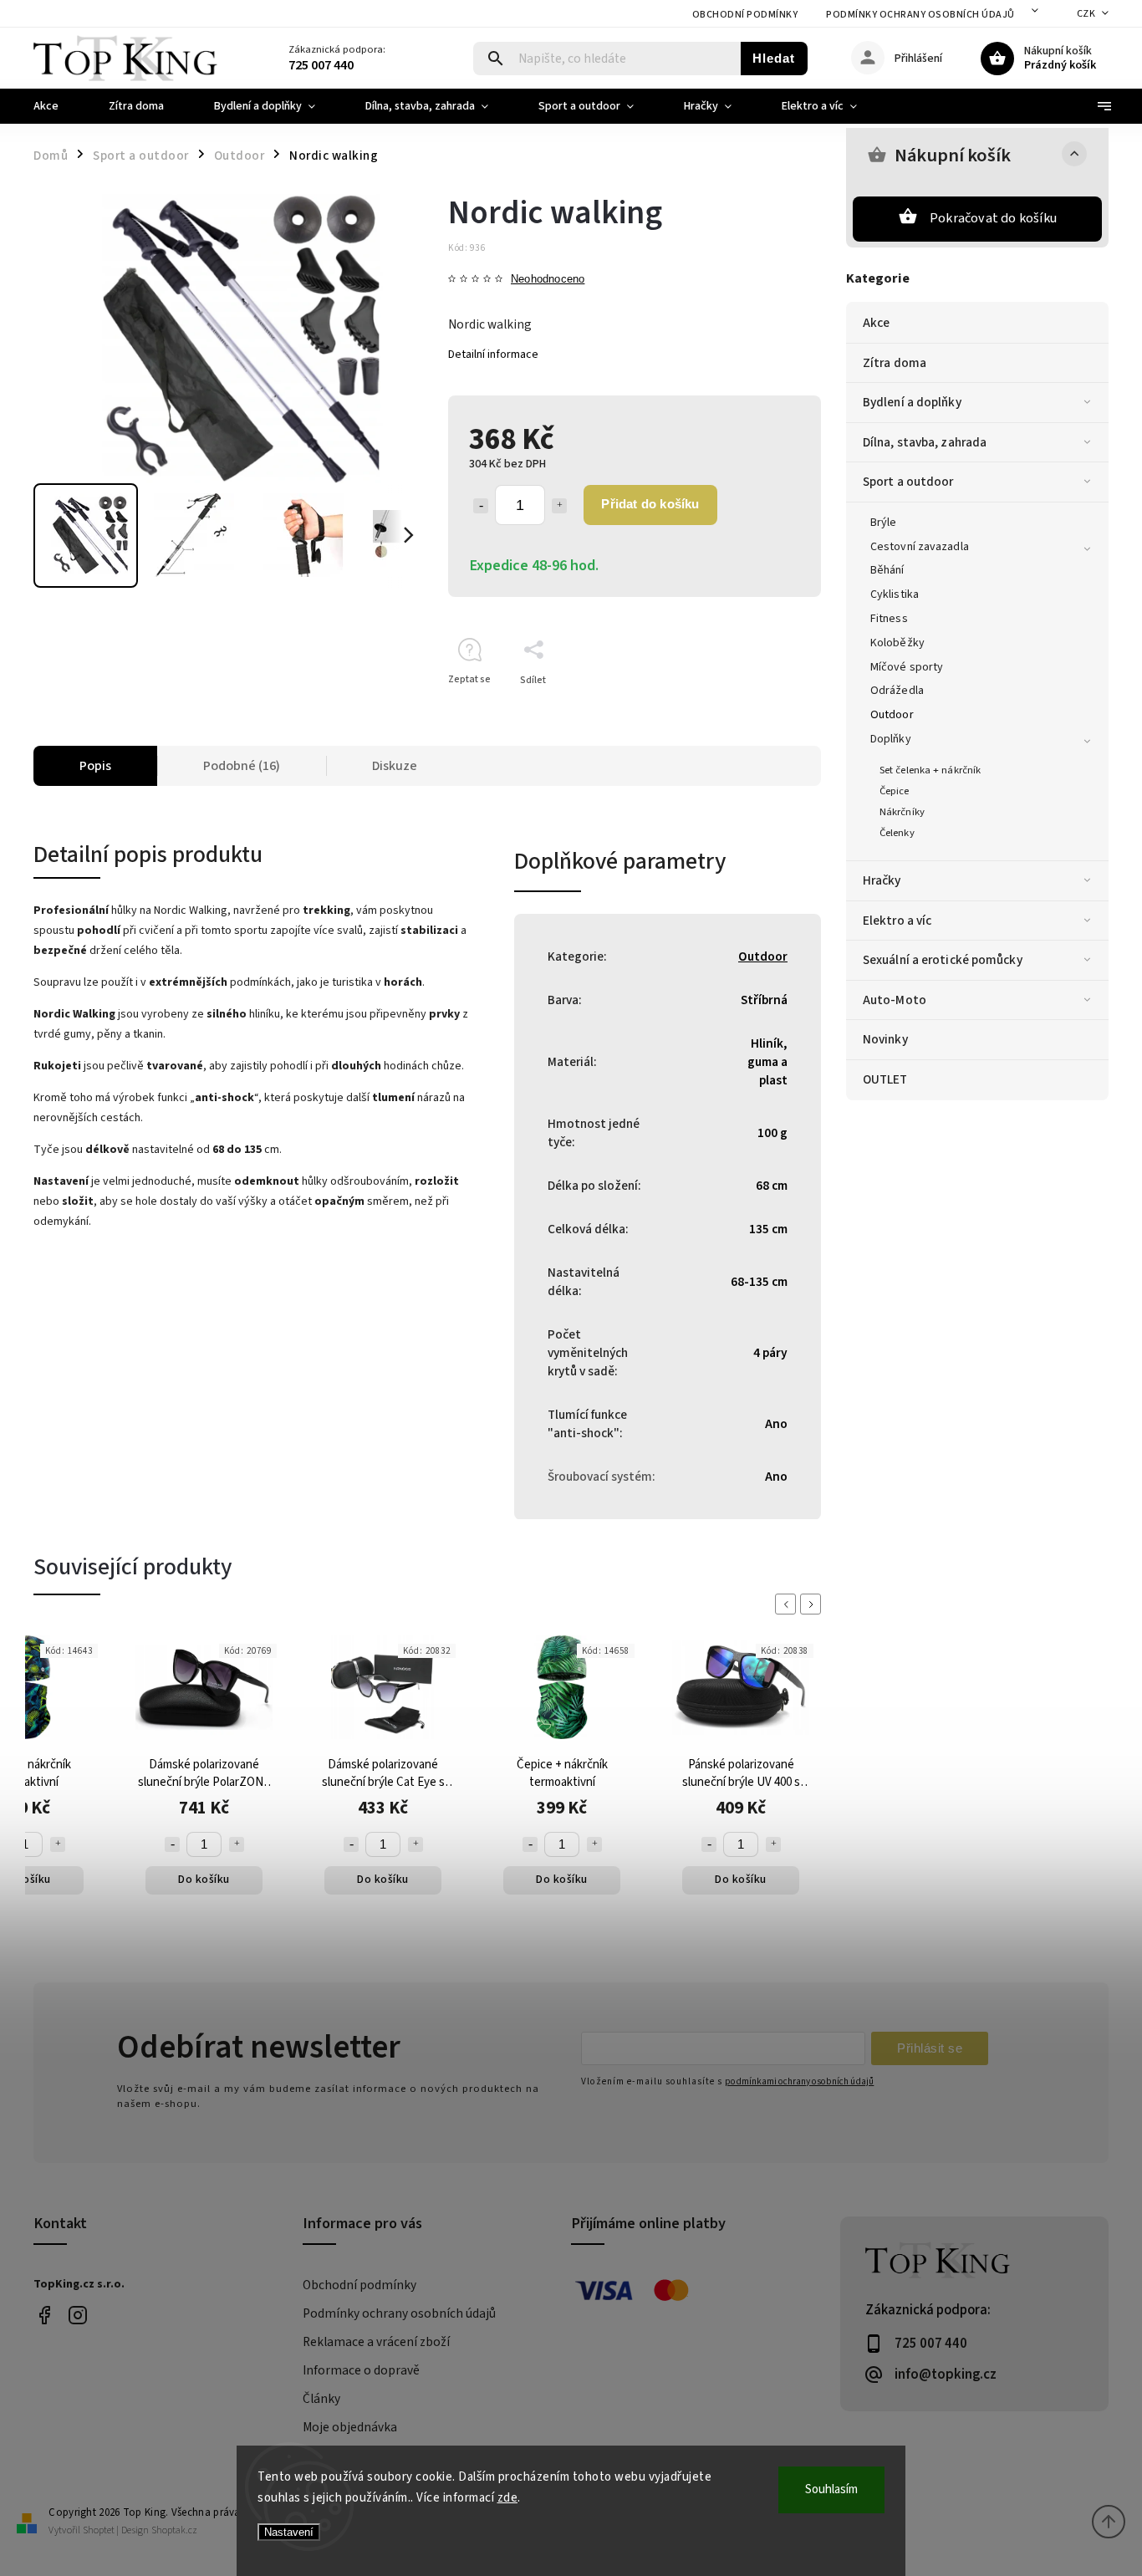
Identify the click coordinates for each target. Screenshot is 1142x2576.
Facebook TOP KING (44, 2315)
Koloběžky (897, 643)
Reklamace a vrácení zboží (376, 2342)
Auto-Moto (895, 1000)
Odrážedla (897, 691)
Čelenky (897, 833)
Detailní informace (493, 355)
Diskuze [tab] (395, 766)
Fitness (889, 619)
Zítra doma (895, 363)
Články (321, 2399)
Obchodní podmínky (745, 15)
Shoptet (99, 2530)
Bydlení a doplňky (912, 402)
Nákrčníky (902, 812)
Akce (876, 323)
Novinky (885, 1039)
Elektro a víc (897, 921)
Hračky (882, 880)
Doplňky (891, 739)
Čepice (895, 791)
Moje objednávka (350, 2427)
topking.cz (77, 2315)
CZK (1086, 14)
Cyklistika (895, 594)
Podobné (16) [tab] (242, 766)
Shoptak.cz (174, 2530)
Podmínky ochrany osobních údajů (920, 15)
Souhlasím (831, 2489)
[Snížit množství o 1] (481, 506)
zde (508, 2498)
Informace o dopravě (361, 2370)
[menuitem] (59, 106)
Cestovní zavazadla (920, 547)
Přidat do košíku (650, 504)
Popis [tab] (95, 766)
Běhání (887, 570)
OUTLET (885, 1079)
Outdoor (892, 715)
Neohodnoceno (548, 280)
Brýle (884, 523)
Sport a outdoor (908, 482)
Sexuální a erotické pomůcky (943, 960)
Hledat (774, 58)
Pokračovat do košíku (993, 218)
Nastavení (289, 2532)
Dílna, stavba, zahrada (925, 442)
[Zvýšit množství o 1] (559, 506)
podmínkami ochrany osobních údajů (799, 2081)
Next (813, 1604)
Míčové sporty (907, 667)
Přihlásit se (930, 2048)
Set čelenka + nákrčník (930, 770)
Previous (788, 1604)
